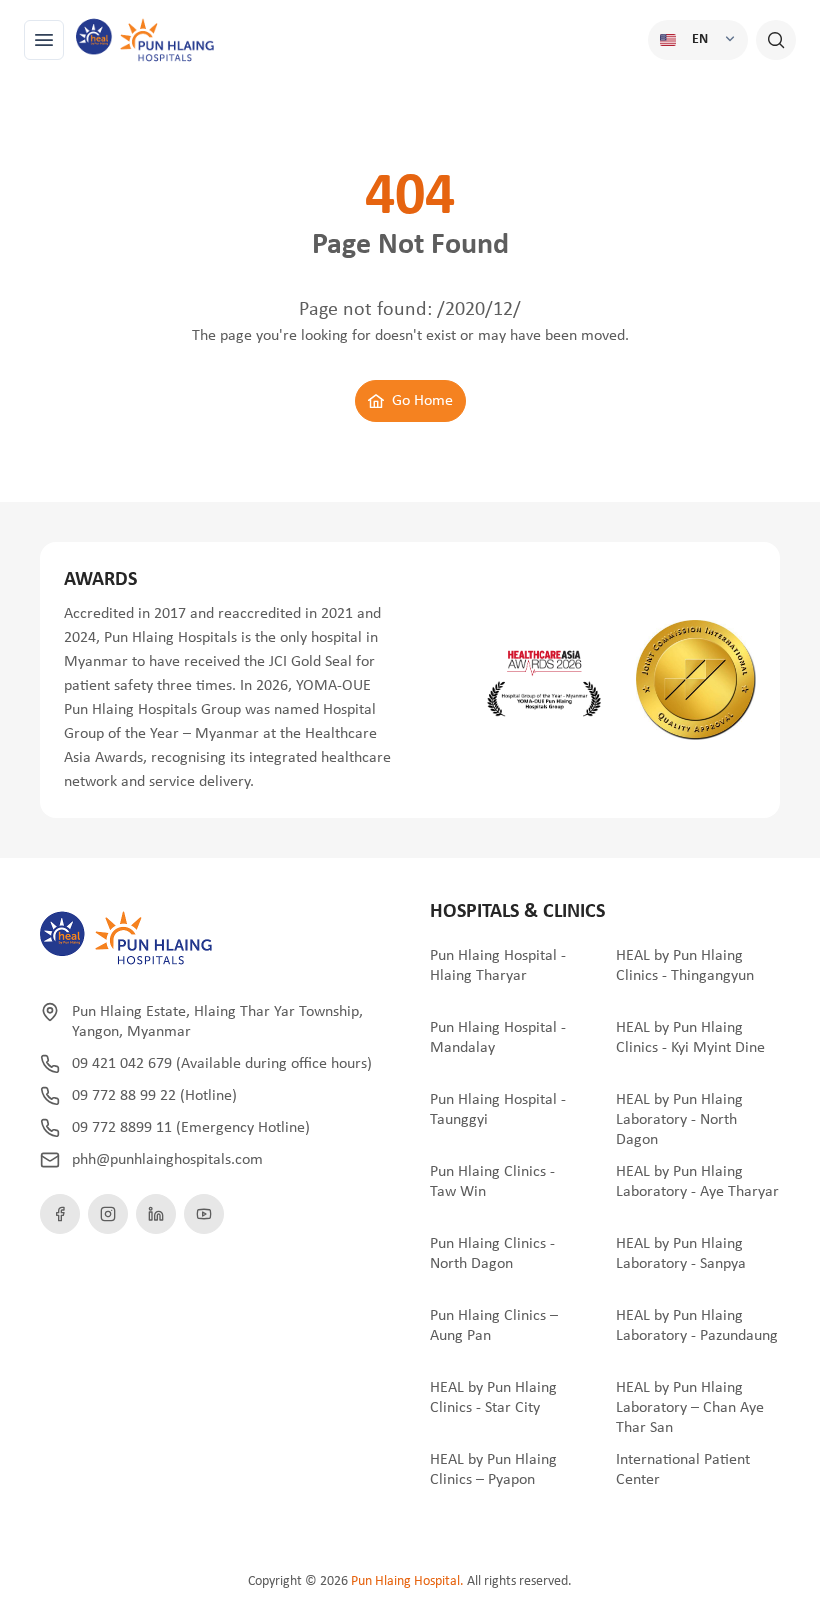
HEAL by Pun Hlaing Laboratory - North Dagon (679, 1120)
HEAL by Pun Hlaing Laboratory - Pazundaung (697, 1326)
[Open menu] (44, 40)
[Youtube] (204, 1214)
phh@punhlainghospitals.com (167, 1160)
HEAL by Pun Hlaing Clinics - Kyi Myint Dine (690, 1038)
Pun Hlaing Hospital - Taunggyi (498, 1110)
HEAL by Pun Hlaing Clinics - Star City (493, 1398)
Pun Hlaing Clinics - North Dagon (492, 1254)
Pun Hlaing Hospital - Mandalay (498, 1038)
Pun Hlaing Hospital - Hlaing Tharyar (498, 966)
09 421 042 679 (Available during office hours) (222, 1064)
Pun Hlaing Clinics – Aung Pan (494, 1326)
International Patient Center (683, 1470)
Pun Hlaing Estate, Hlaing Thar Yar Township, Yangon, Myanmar (217, 1022)
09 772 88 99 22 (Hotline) (154, 1096)
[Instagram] (108, 1214)
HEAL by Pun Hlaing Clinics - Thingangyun (685, 966)
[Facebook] (60, 1214)
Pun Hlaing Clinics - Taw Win (492, 1182)
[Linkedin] (156, 1214)
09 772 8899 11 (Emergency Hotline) (191, 1128)
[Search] (776, 40)
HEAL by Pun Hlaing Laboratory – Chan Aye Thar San (690, 1408)
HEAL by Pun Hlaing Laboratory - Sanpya (681, 1254)
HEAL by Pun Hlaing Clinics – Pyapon (493, 1470)
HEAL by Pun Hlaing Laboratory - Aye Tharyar (697, 1182)
